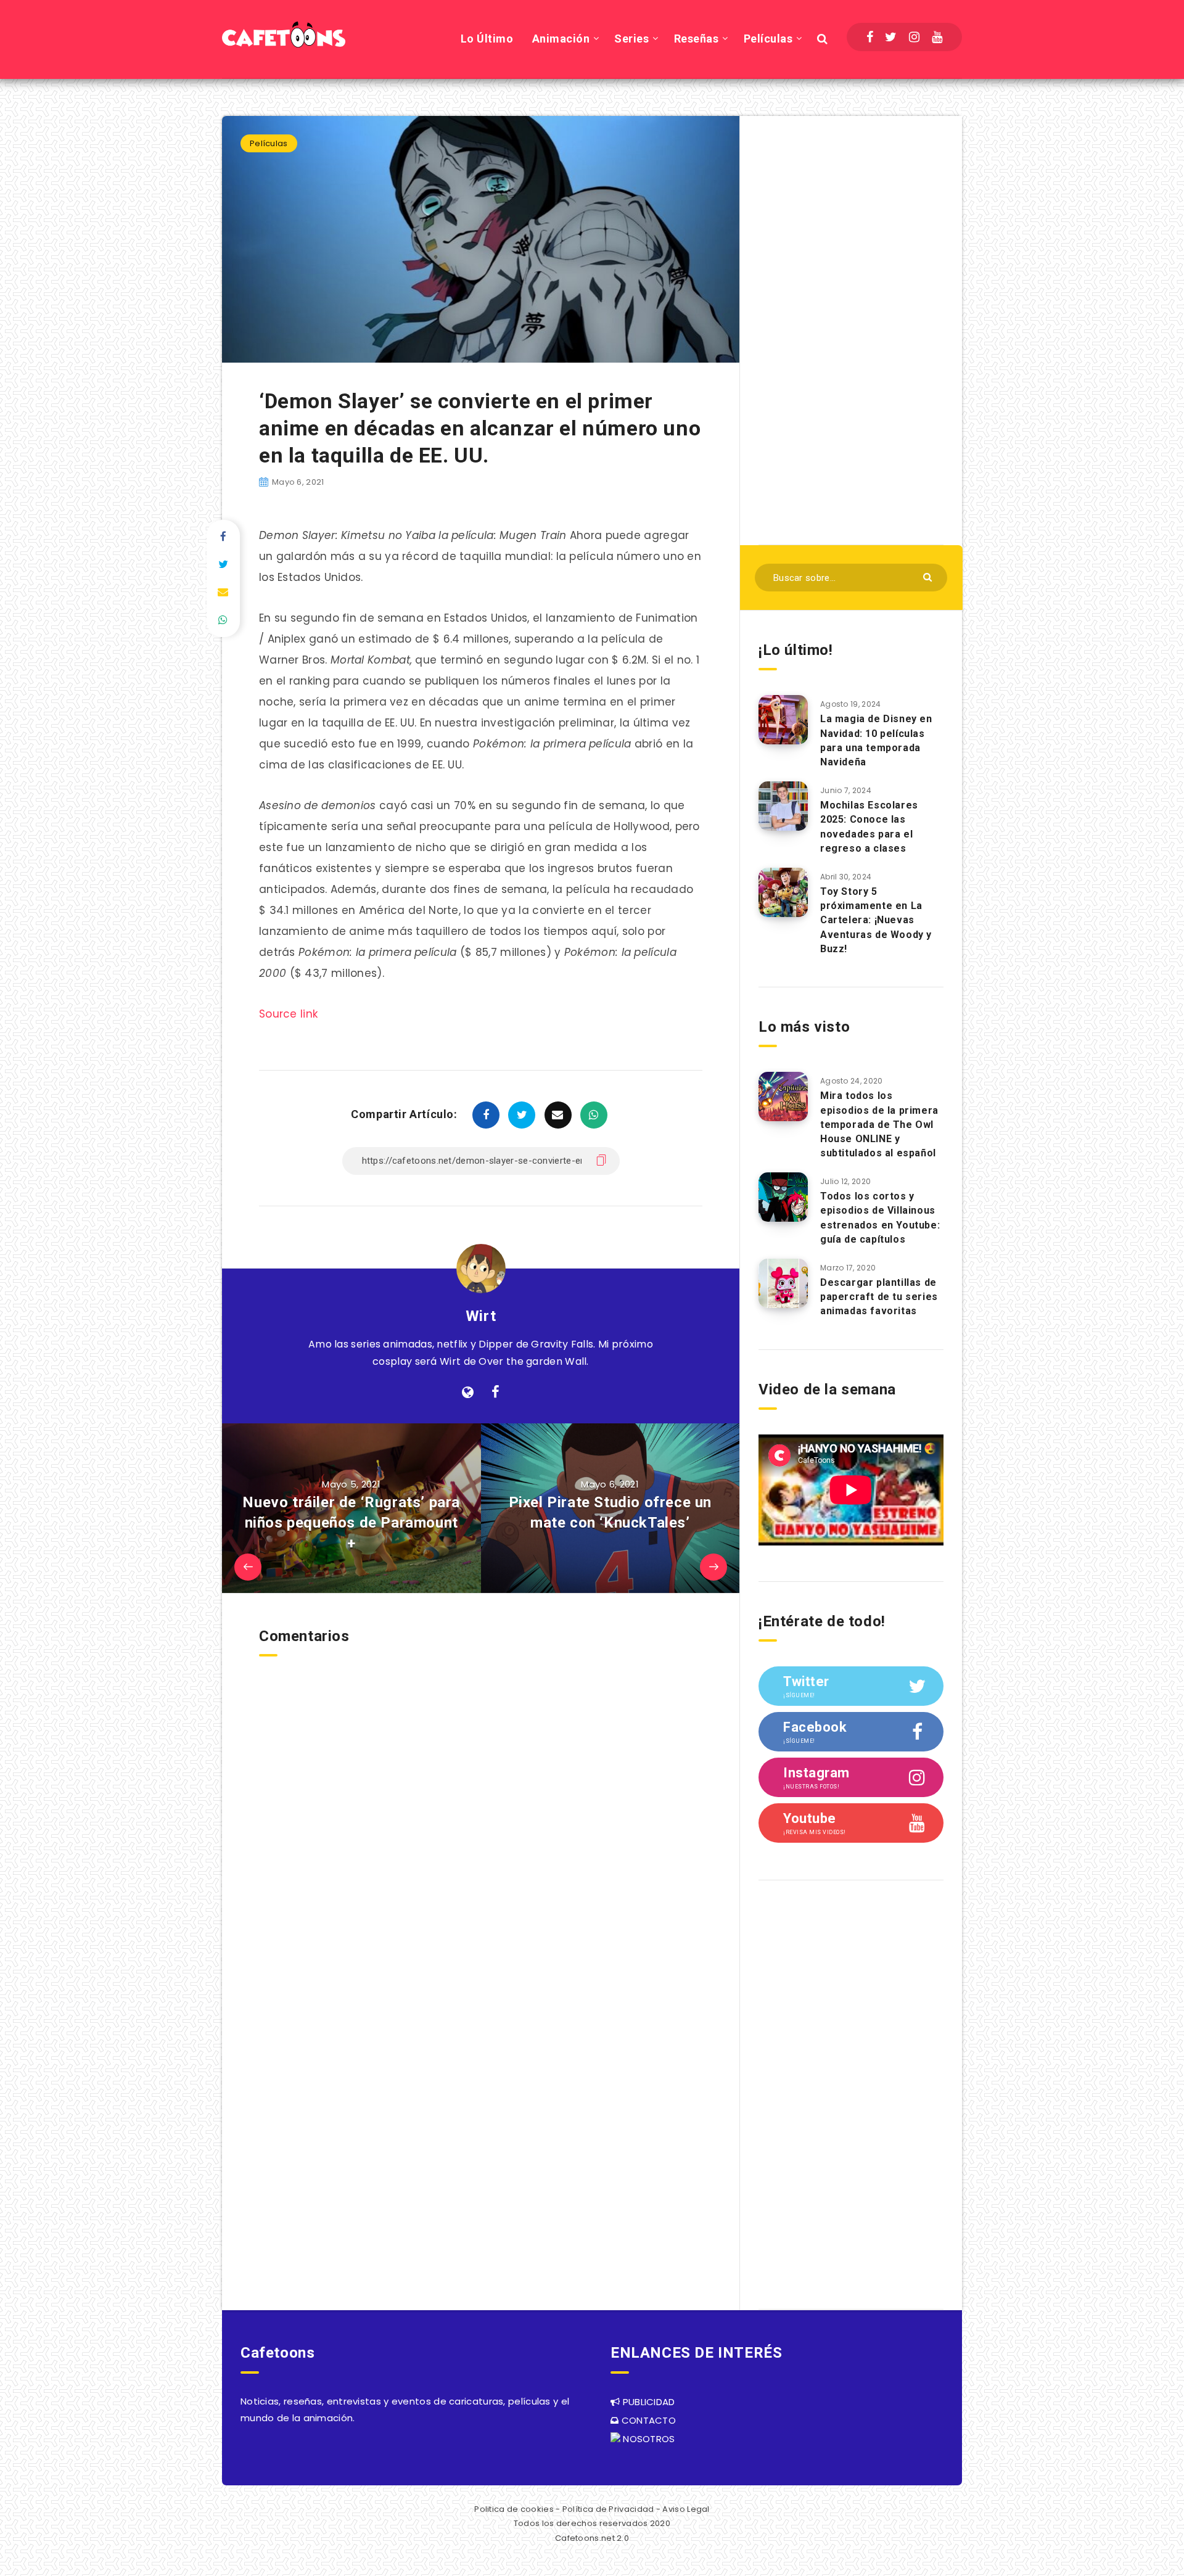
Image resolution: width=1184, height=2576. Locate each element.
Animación (561, 39)
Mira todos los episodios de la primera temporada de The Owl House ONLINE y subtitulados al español (879, 1124)
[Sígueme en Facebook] (495, 1393)
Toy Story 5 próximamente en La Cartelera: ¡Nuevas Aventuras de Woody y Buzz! (876, 920)
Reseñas (697, 39)
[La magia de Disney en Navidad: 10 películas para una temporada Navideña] (783, 720)
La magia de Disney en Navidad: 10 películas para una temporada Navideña (876, 740)
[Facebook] (870, 37)
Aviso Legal (686, 2509)
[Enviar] (929, 576)
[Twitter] (891, 37)
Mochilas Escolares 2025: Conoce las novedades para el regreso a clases (869, 827)
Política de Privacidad (608, 2509)
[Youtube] (937, 37)
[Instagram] (914, 37)
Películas (768, 39)
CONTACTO (647, 2420)
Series (631, 39)
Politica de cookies (514, 2509)
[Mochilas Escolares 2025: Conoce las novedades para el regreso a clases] (783, 806)
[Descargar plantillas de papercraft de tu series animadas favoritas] (783, 1283)
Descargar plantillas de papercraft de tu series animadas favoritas (879, 1297)
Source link (288, 1014)
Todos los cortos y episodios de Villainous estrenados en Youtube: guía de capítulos (880, 1218)
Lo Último (487, 39)
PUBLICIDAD (647, 2402)
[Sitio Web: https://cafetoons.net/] (468, 1393)
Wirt (481, 1316)
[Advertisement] (851, 329)
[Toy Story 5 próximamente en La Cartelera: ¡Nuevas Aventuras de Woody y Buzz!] (783, 892)
